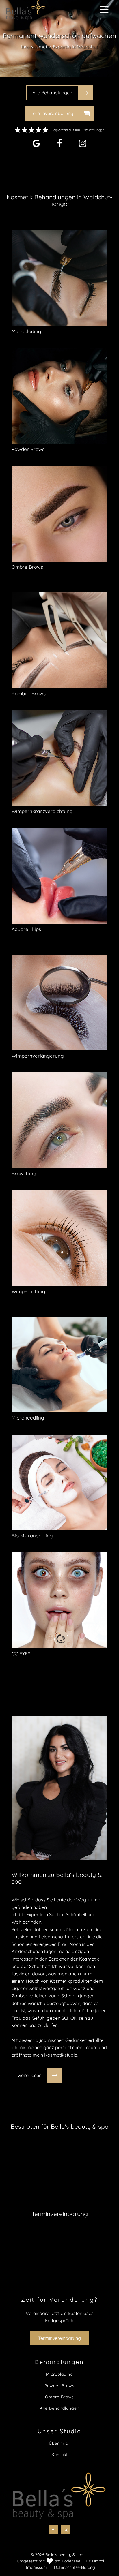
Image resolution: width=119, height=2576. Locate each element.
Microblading (59, 2374)
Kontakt (60, 2455)
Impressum (37, 2567)
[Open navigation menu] (104, 10)
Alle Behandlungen (60, 2408)
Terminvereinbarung (59, 2338)
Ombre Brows (59, 2397)
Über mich (60, 2443)
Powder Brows (59, 2386)
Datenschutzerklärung (75, 2567)
